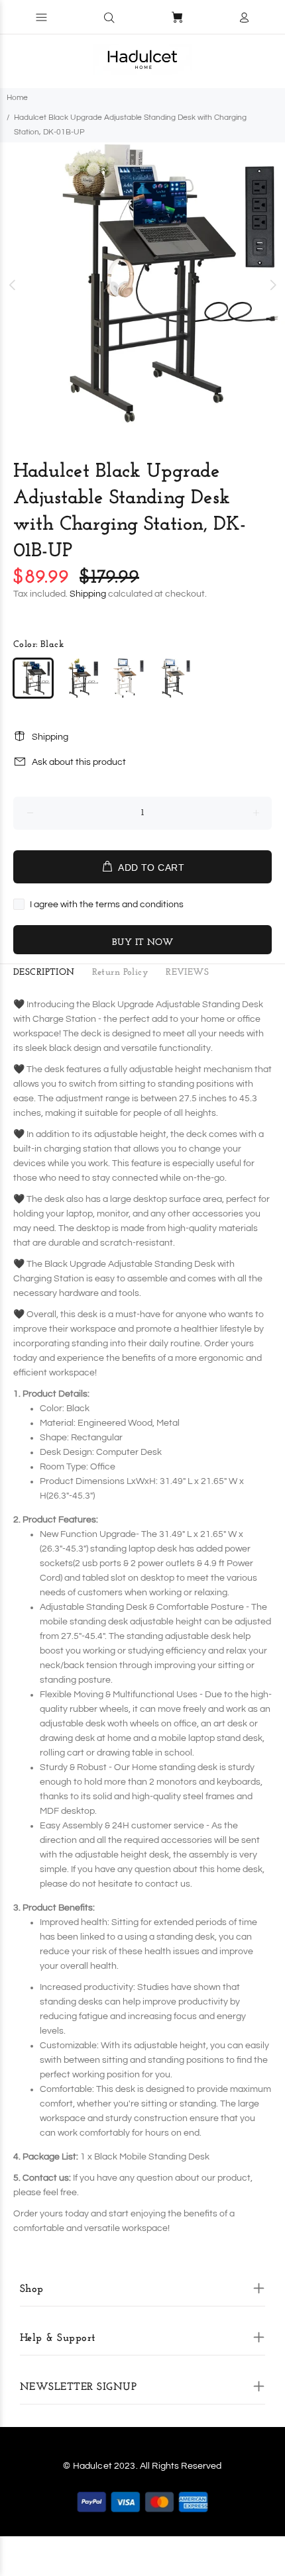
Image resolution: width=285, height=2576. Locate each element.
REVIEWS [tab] (187, 972)
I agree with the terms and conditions (107, 905)
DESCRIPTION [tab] (44, 972)
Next (272, 285)
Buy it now (142, 943)
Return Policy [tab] (120, 972)
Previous (13, 285)
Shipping (88, 594)
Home (17, 98)
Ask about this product (79, 762)
